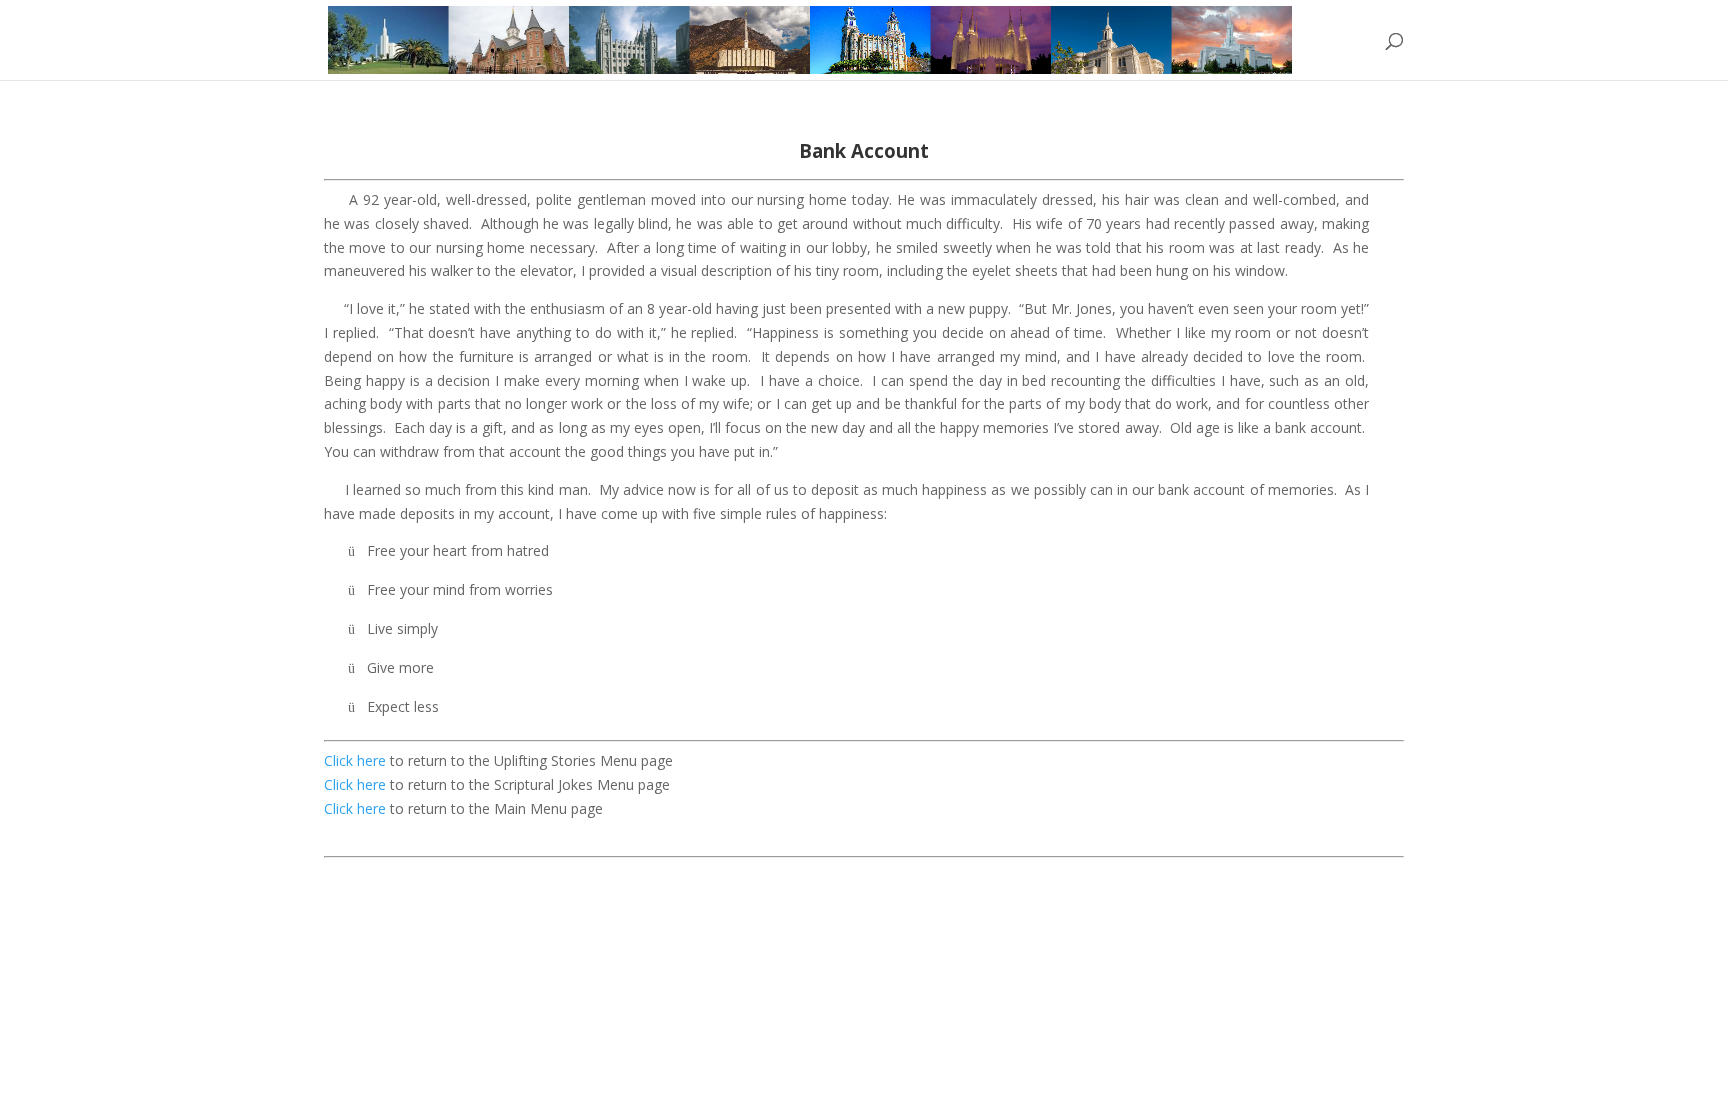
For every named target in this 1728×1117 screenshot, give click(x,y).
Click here (357, 760)
